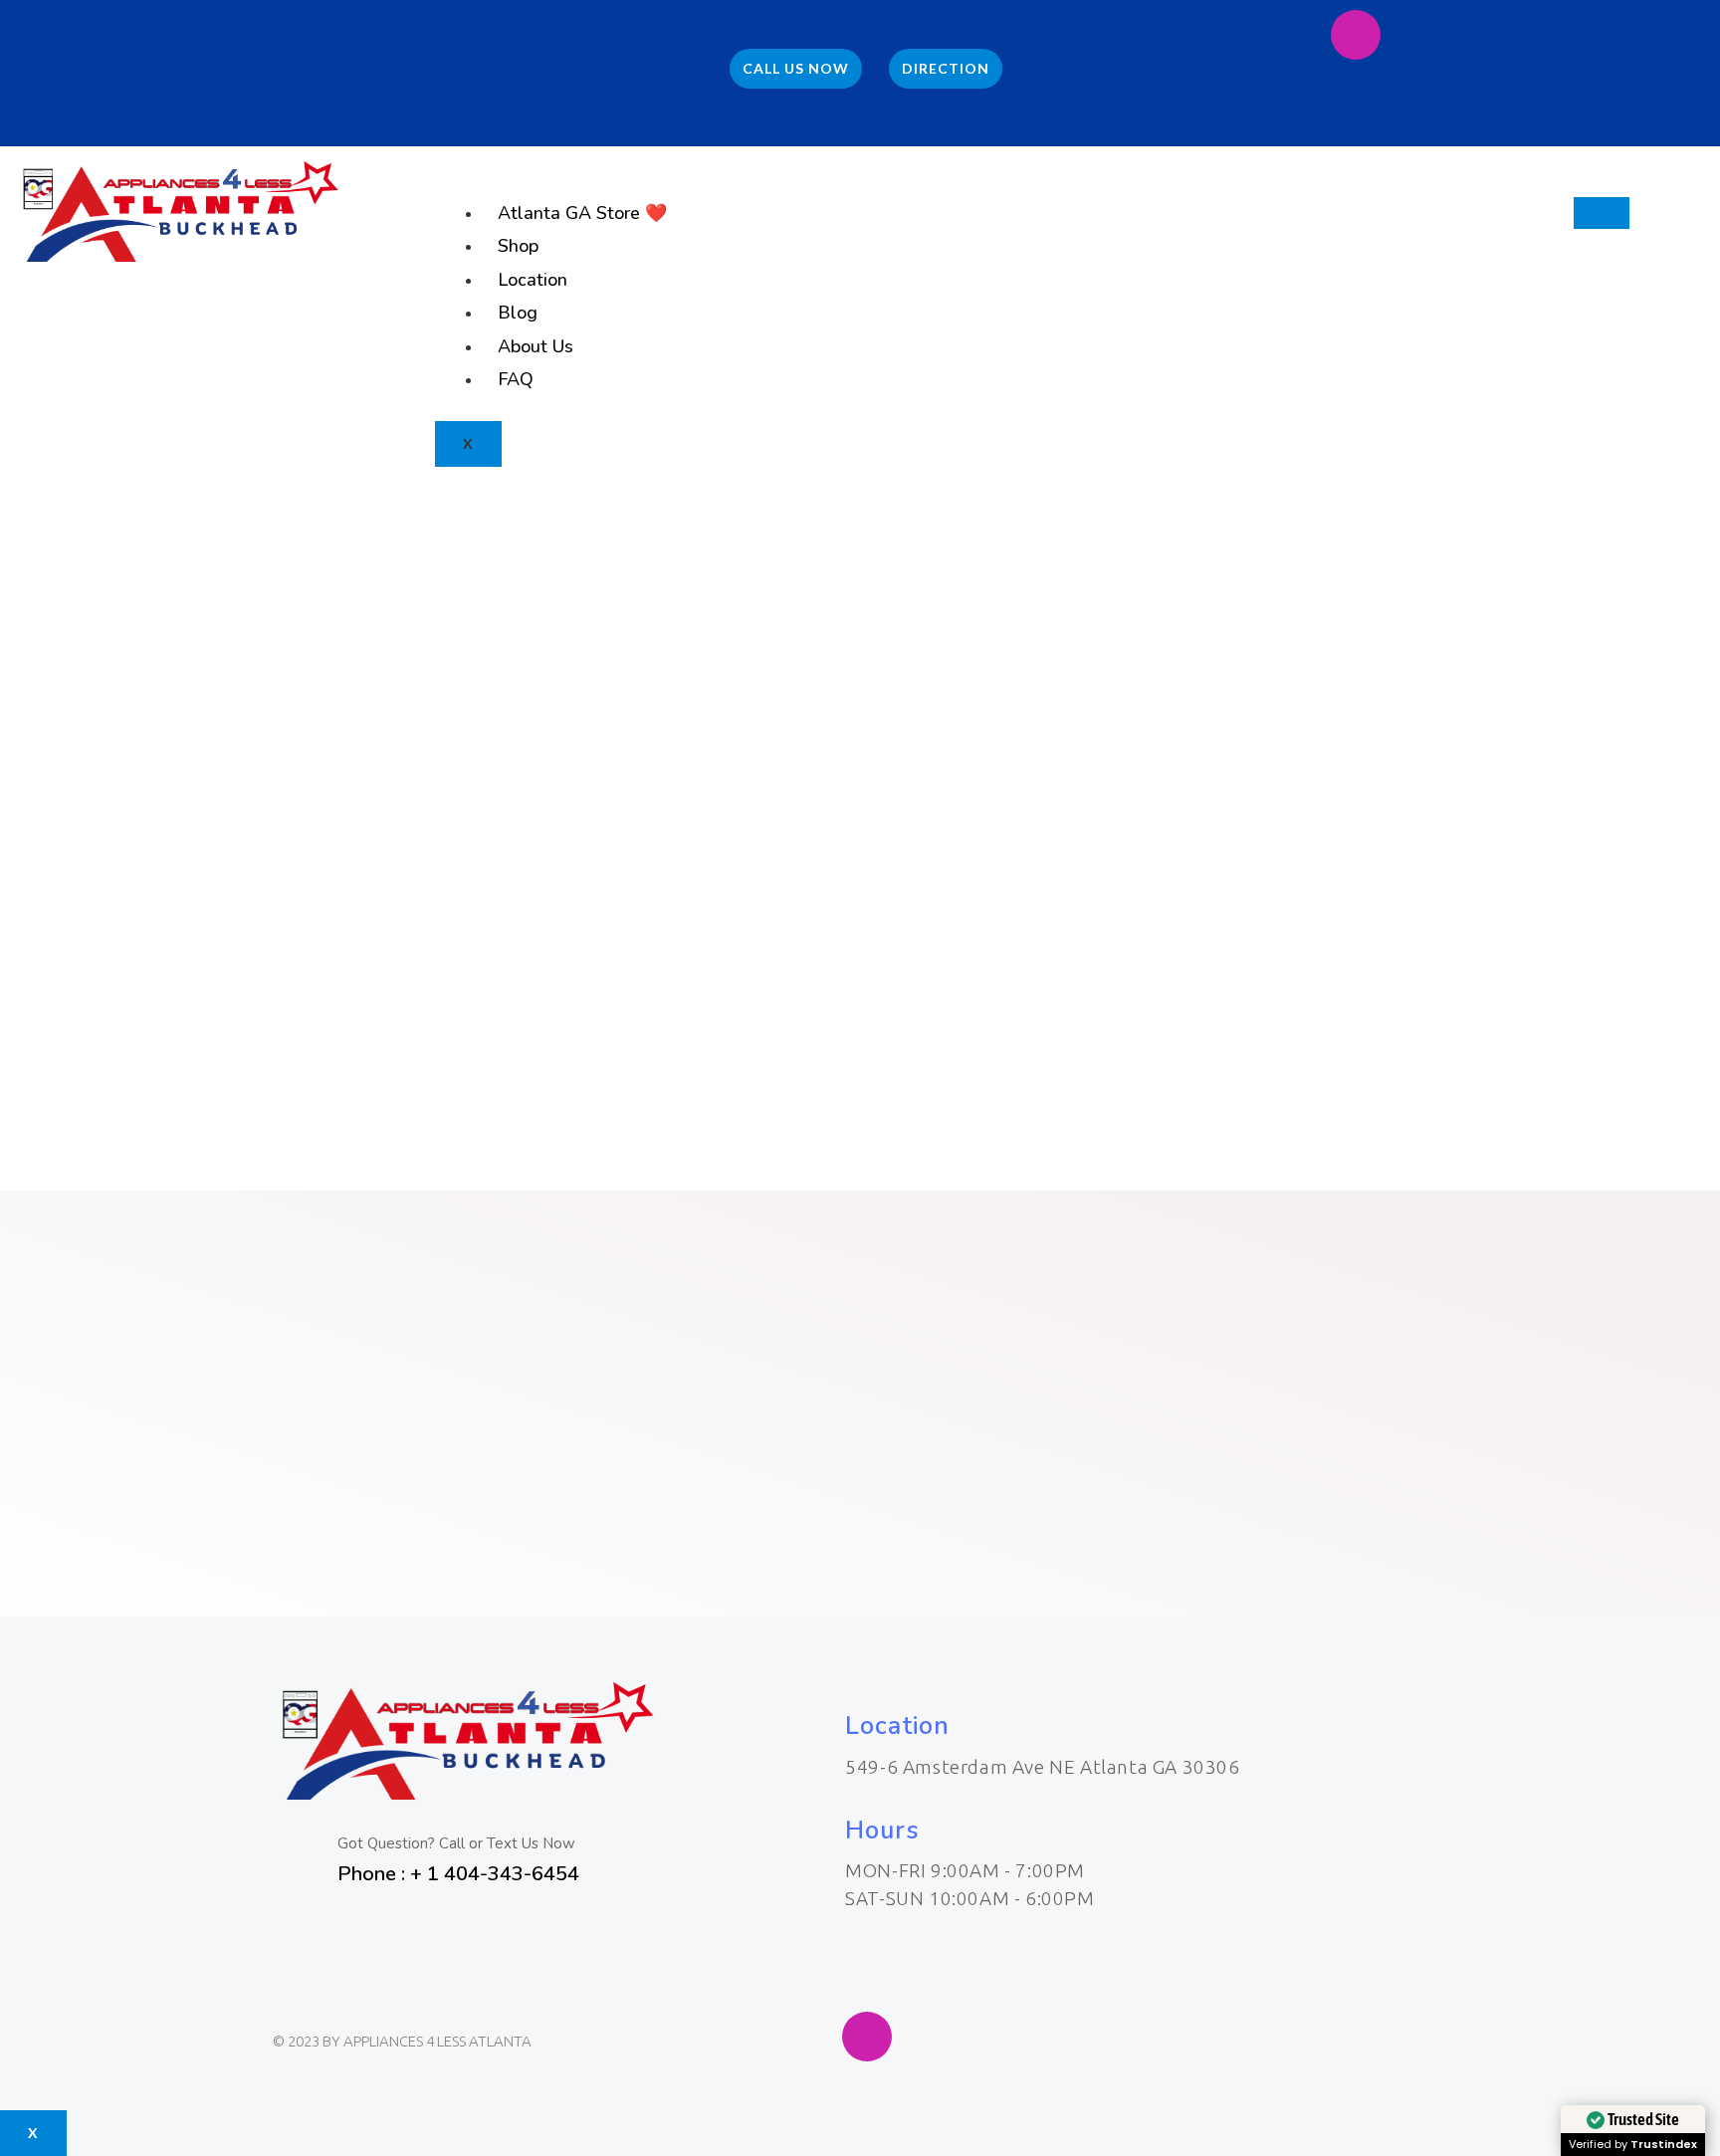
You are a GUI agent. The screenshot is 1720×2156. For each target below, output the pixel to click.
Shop (518, 246)
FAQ (516, 379)
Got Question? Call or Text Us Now (456, 1843)
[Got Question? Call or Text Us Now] (298, 1857)
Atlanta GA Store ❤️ (582, 213)
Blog (518, 313)
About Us (536, 346)
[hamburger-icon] (1602, 213)
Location (533, 280)
